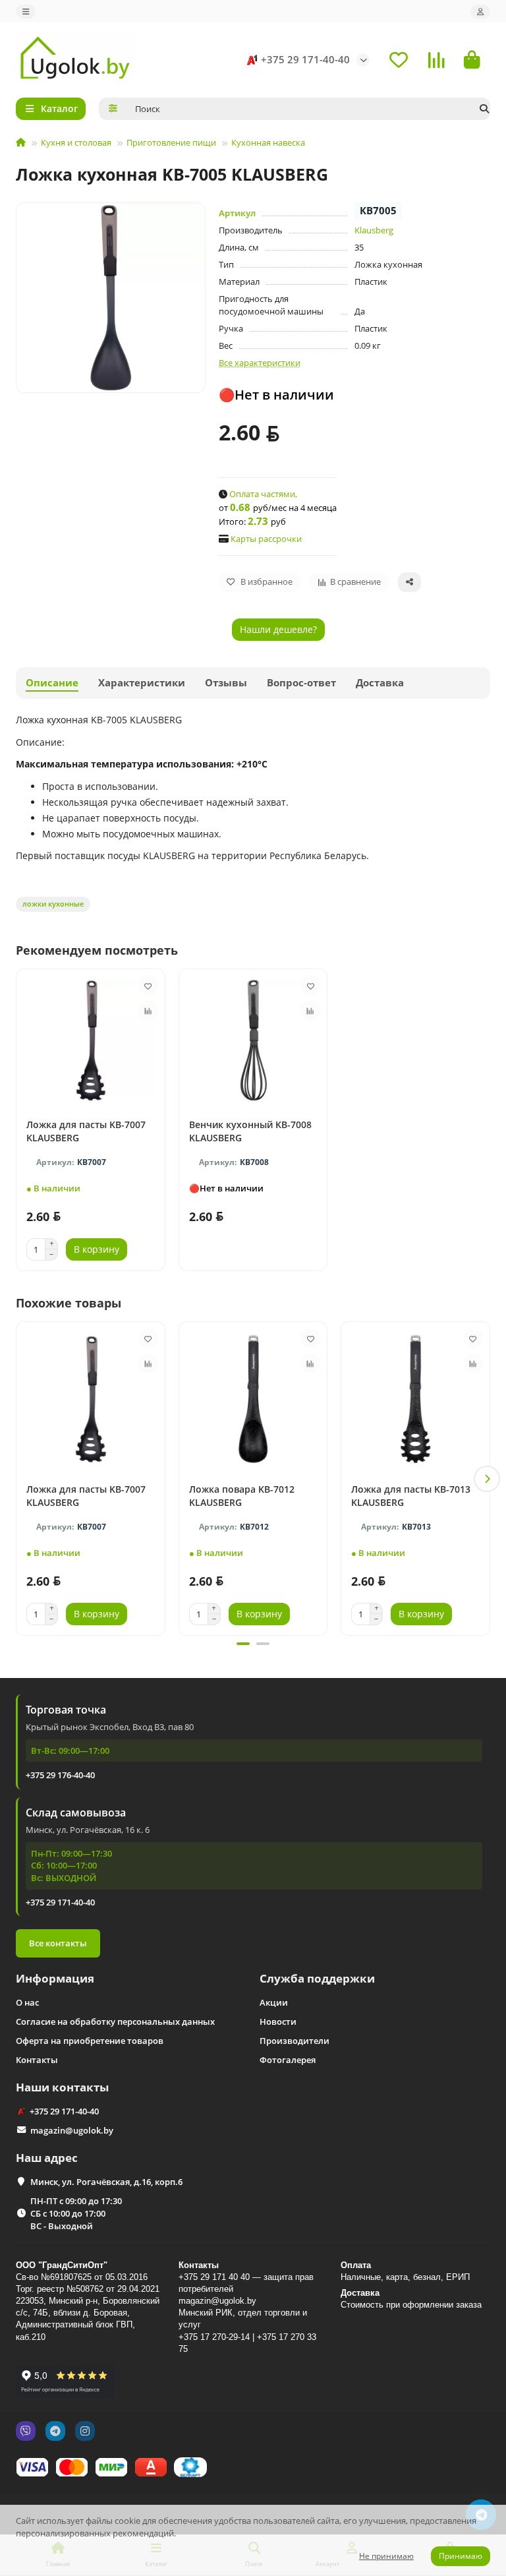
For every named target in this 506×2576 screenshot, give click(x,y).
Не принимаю (386, 2556)
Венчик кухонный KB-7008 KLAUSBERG (250, 1131)
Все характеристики (260, 363)
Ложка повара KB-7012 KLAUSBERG (242, 1496)
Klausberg (374, 230)
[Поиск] (484, 109)
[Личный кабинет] (480, 12)
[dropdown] (26, 12)
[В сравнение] (148, 1011)
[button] (19, 1479)
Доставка (380, 683)
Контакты (37, 2060)
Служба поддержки (317, 1978)
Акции (274, 2002)
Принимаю (461, 2556)
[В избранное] (148, 986)
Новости (278, 2022)
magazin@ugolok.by (72, 2130)
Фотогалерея (288, 2060)
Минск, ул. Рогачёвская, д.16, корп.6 (106, 2182)
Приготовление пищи (171, 142)
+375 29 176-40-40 (60, 1775)
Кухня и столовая (76, 142)
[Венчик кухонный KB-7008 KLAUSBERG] (253, 1040)
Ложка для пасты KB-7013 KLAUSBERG (411, 1496)
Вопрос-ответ (301, 683)
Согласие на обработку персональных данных (115, 2022)
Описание (52, 683)
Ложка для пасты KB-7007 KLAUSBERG (86, 1131)
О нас (27, 2002)
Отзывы (226, 683)
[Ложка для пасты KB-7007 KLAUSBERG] (91, 1040)
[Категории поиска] (113, 109)
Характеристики (142, 683)
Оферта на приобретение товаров (90, 2041)
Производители (295, 2041)
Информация (55, 1978)
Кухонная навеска (268, 142)
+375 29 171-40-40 (305, 60)
